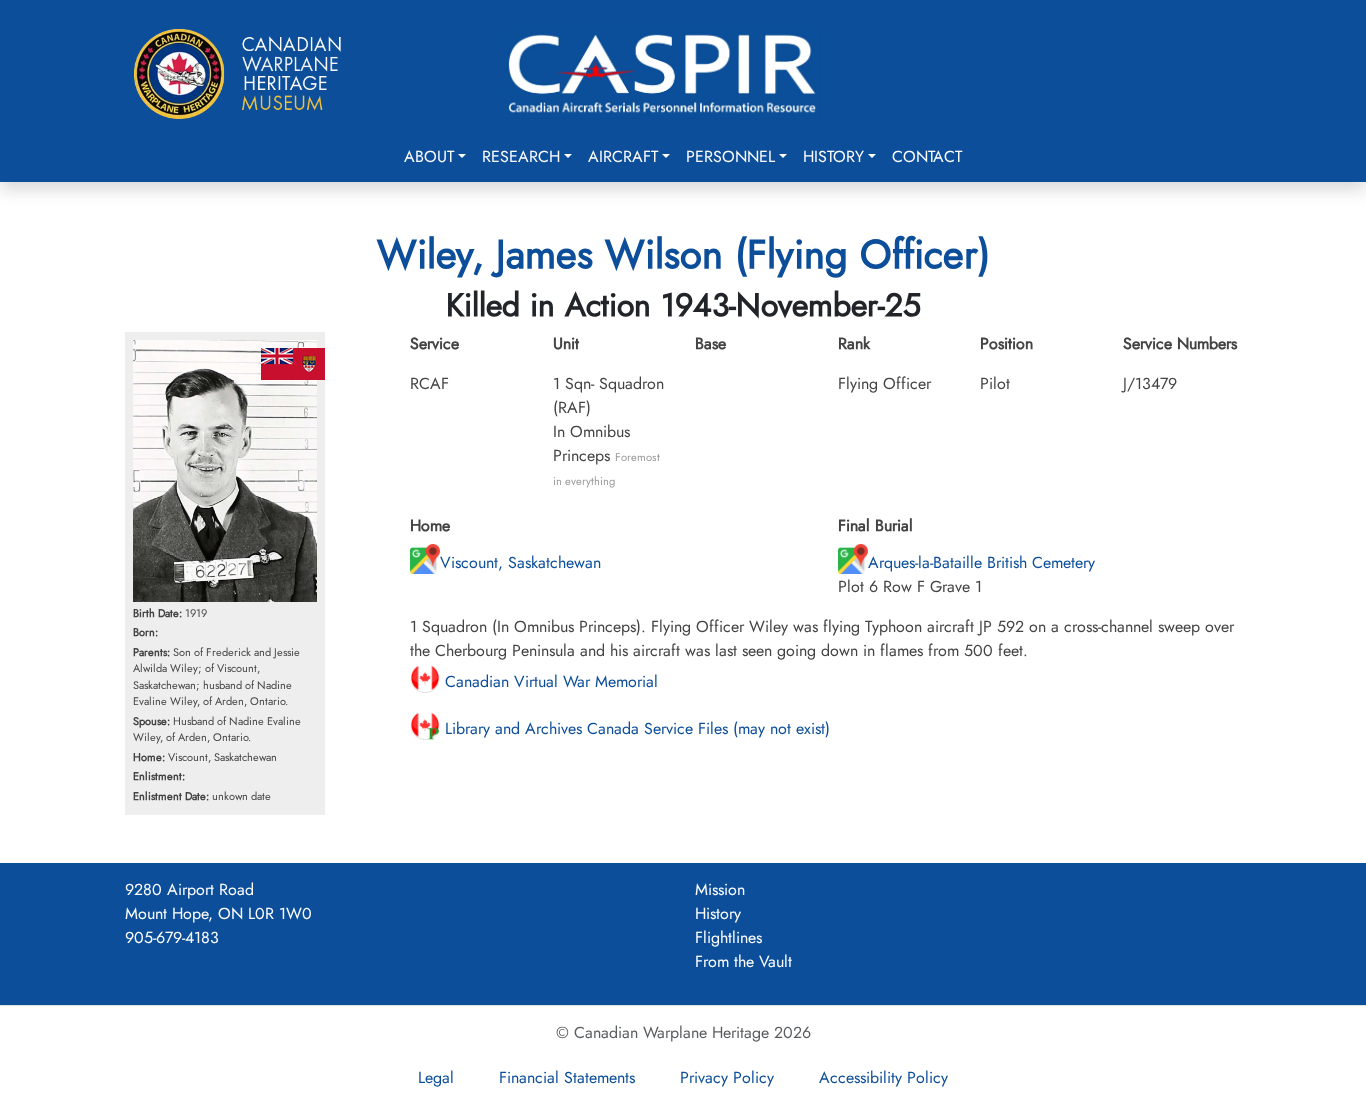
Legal (436, 1077)
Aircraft (623, 156)
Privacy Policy (727, 1077)
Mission (720, 889)
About (429, 156)
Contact (927, 156)
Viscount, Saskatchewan (520, 562)
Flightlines (728, 937)
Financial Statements (567, 1077)
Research (521, 156)
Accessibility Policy (883, 1077)
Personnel (730, 156)
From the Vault (743, 961)
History (833, 156)
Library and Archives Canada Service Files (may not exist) (635, 728)
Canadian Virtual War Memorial (549, 681)
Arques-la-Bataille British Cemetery (981, 562)
